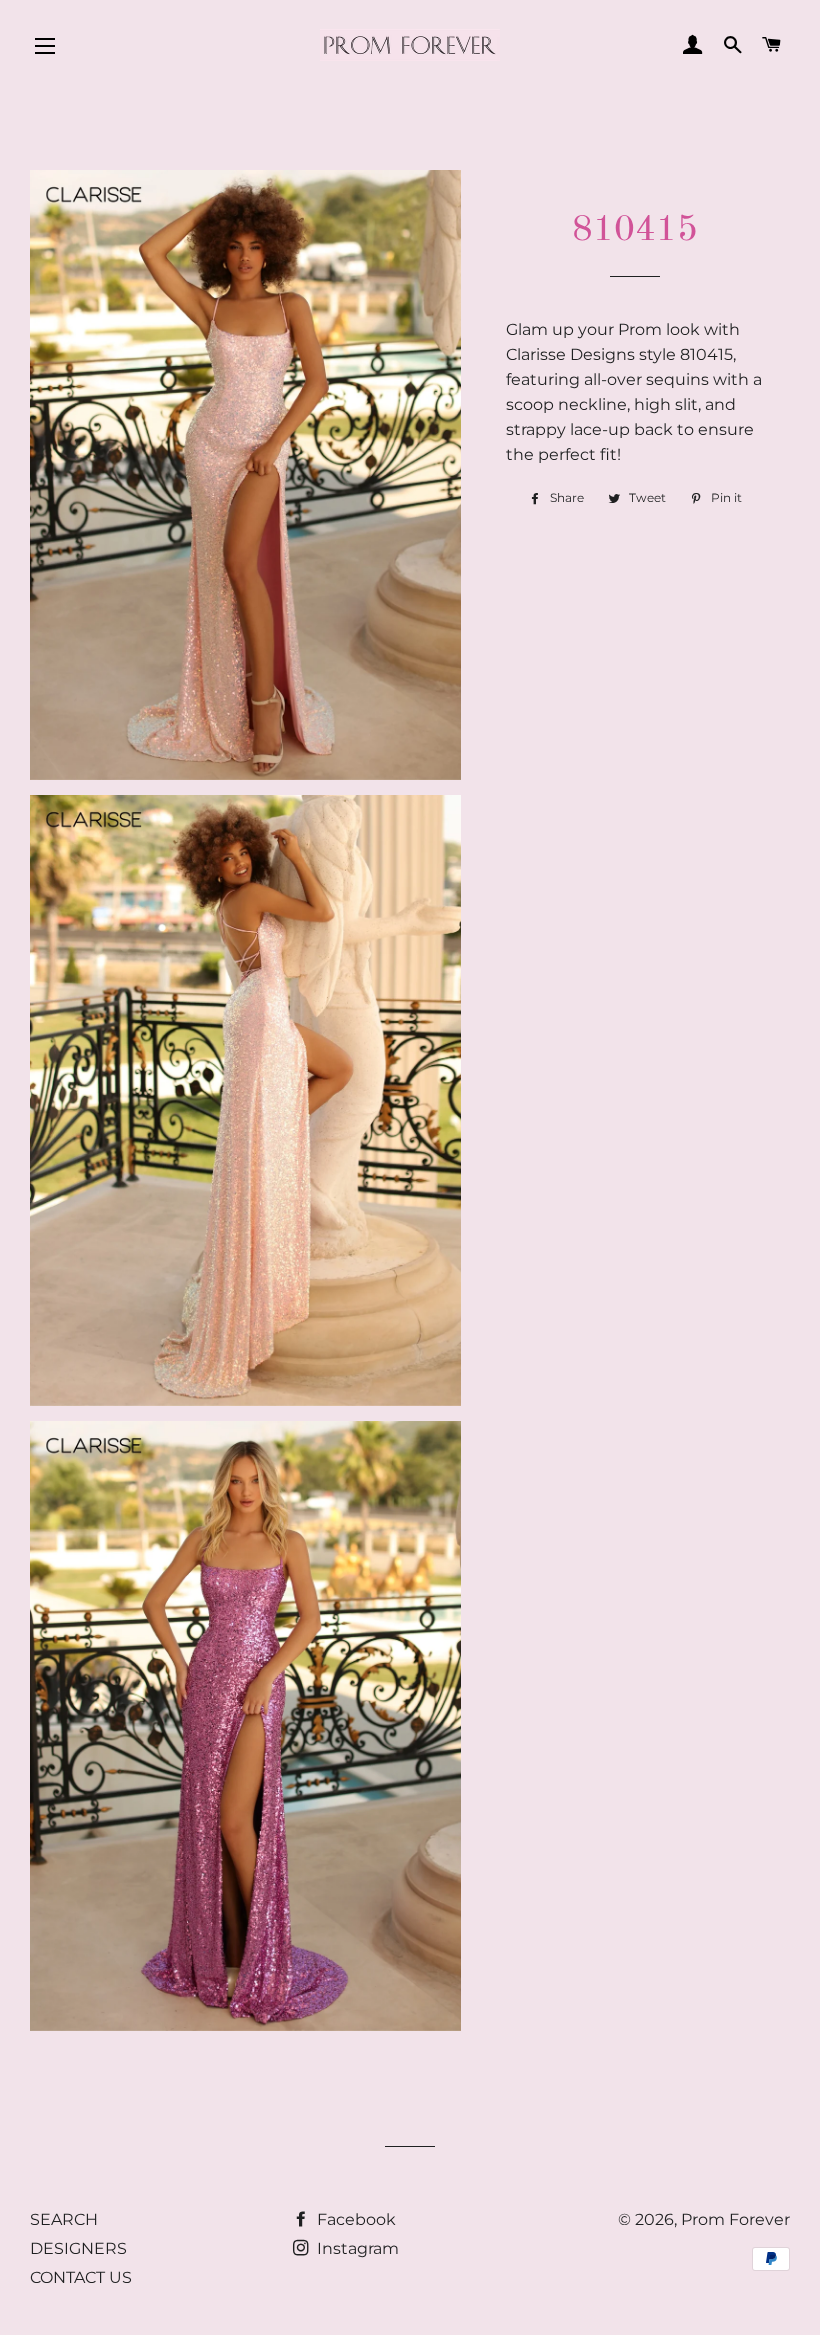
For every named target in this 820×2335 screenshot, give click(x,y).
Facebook (354, 2219)
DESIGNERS (78, 2248)
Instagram (356, 2248)
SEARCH (64, 2219)
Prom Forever (735, 2219)
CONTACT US (81, 2277)
